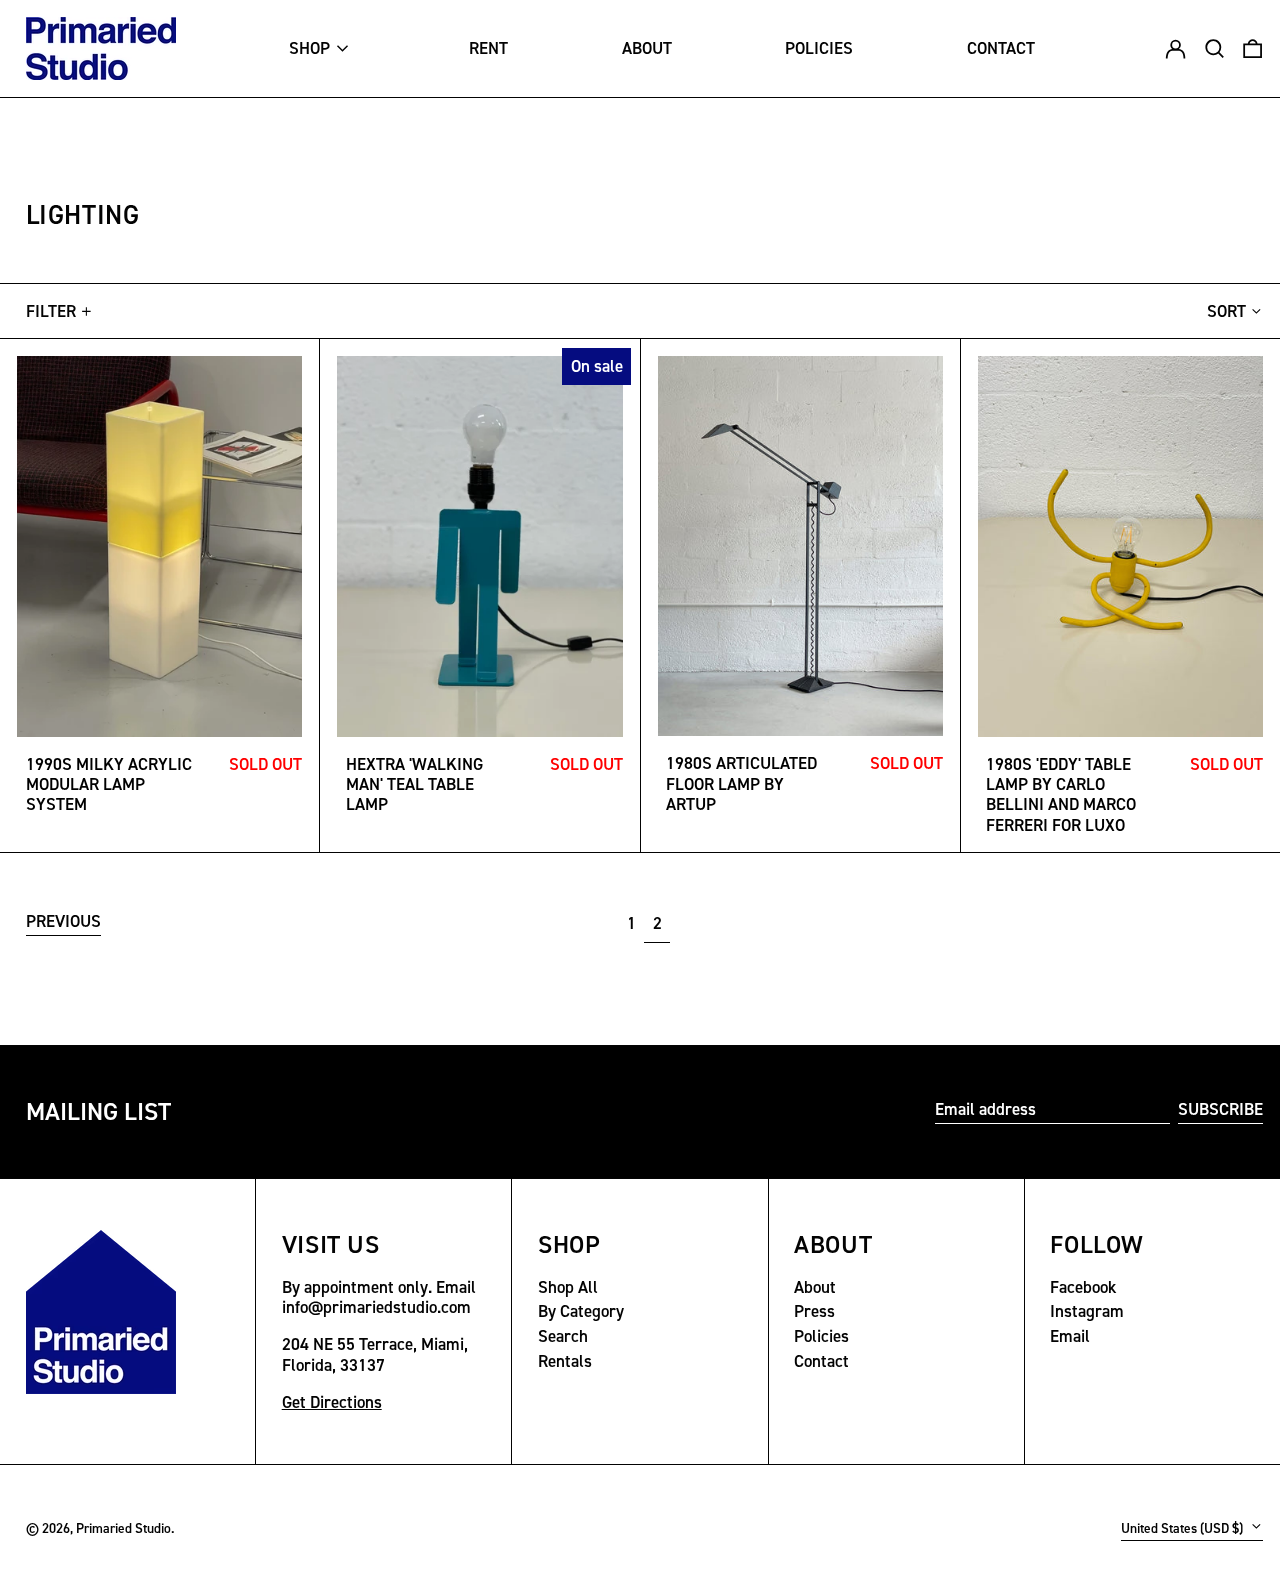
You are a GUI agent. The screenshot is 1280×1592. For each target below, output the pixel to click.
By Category (581, 1311)
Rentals (565, 1361)
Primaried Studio (123, 1528)
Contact (821, 1361)
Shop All (568, 1287)
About (815, 1287)
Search (563, 1336)
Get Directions (332, 1402)
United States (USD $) (1183, 1528)
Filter (51, 311)
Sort (1226, 311)
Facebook (1083, 1287)
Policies (821, 1336)
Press (814, 1311)
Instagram (1087, 1311)
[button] (1252, 49)
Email (1070, 1336)
